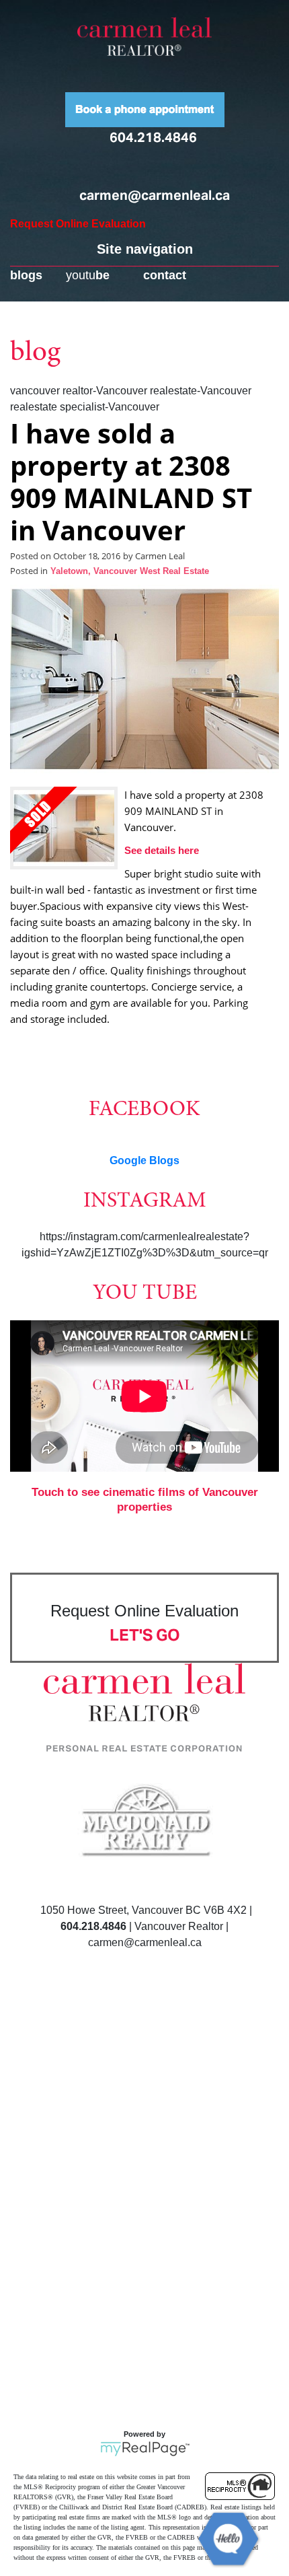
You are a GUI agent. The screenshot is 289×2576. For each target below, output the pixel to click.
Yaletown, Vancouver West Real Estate (130, 571)
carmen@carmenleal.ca (155, 195)
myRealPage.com (145, 2449)
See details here (162, 850)
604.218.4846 (153, 137)
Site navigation (145, 249)
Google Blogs (144, 1160)
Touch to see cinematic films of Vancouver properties (145, 1500)
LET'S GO (145, 1635)
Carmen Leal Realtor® (144, 36)
